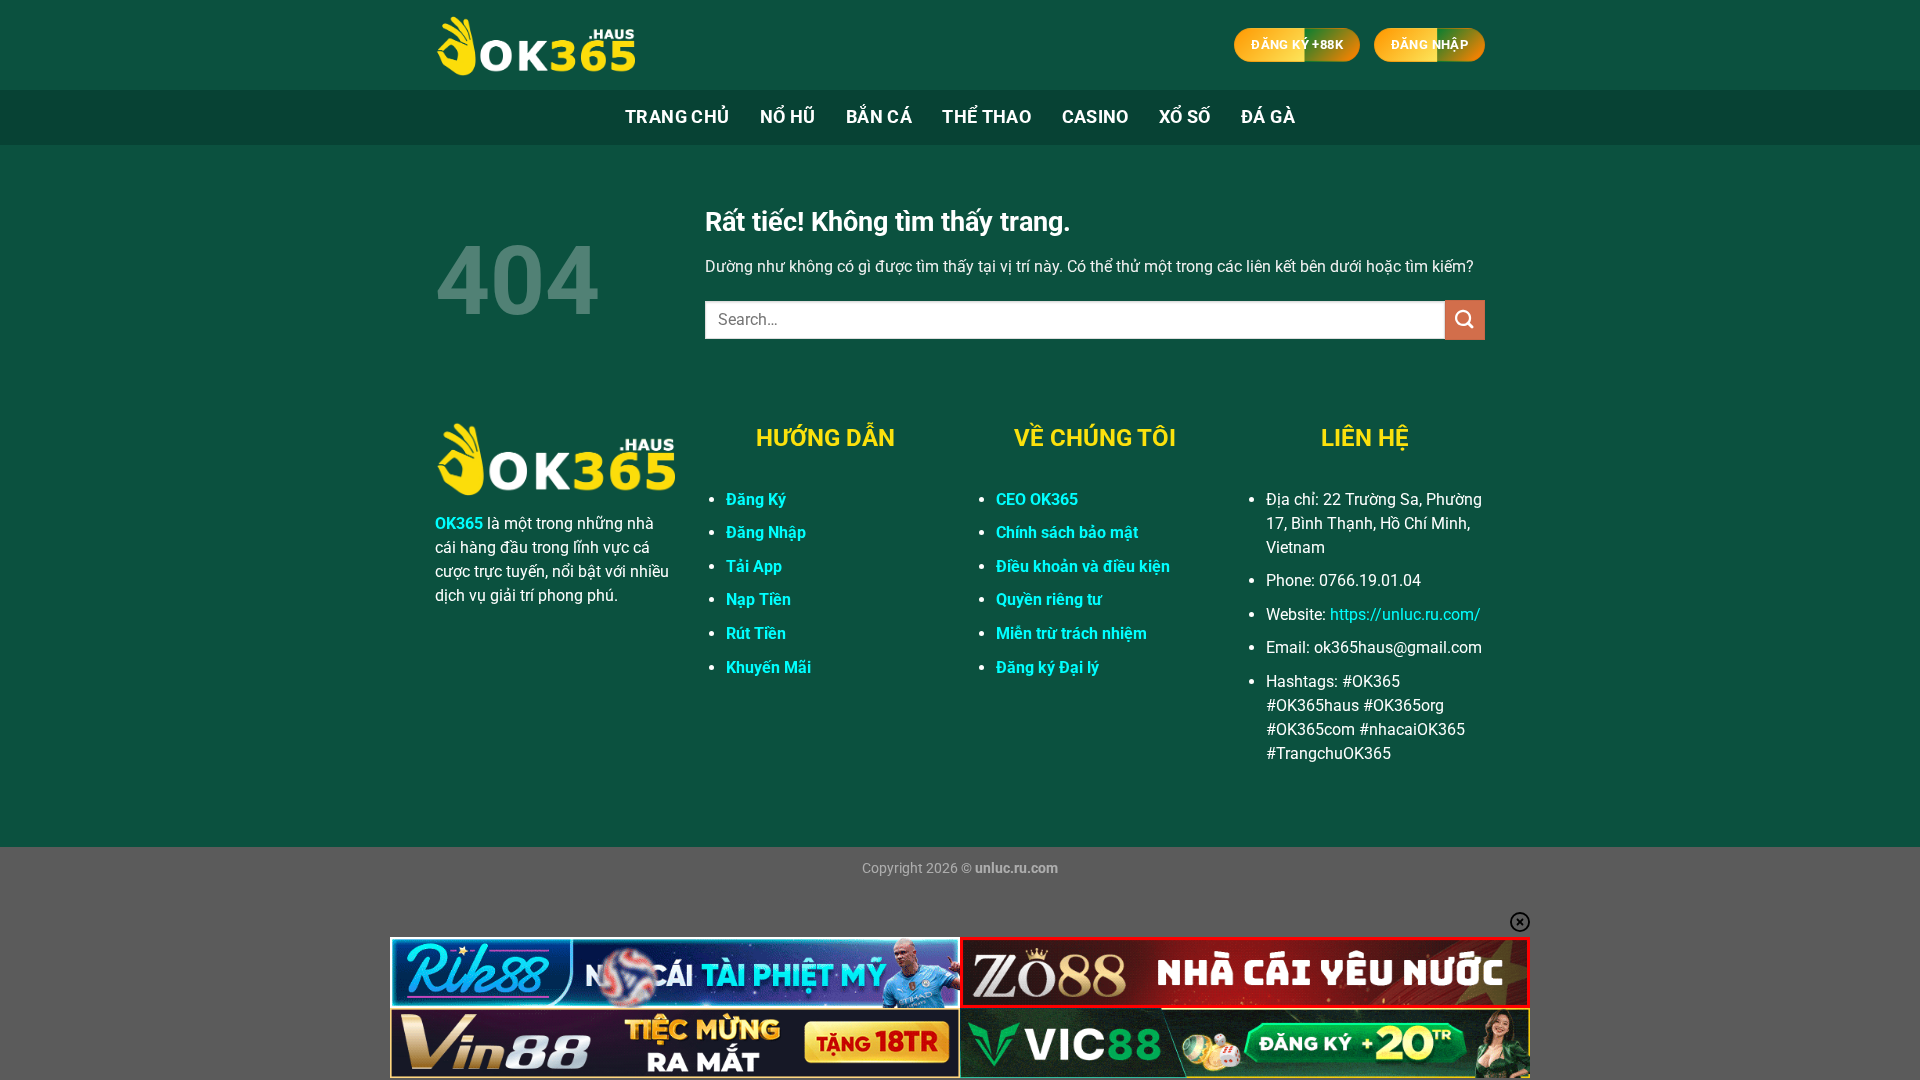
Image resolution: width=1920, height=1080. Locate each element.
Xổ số (1185, 117)
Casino (1095, 117)
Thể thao (986, 117)
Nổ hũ (788, 117)
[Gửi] (1465, 319)
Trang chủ (677, 117)
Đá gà (1268, 117)
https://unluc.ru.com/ (1405, 614)
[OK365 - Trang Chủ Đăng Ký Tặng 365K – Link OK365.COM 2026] (535, 45)
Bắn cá (879, 117)
